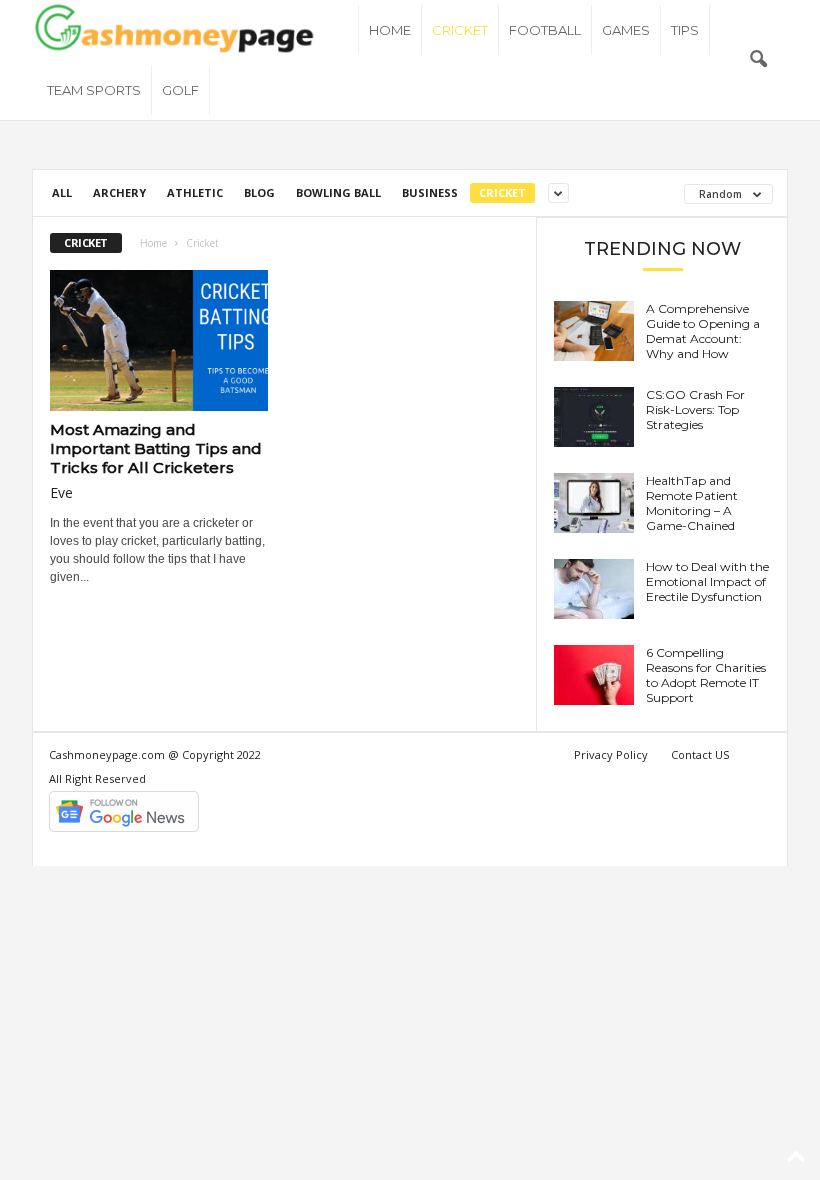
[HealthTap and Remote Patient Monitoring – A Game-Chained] (594, 503)
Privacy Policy (611, 754)
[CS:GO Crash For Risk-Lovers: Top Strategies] (594, 417)
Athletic (195, 192)
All (62, 192)
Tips (685, 30)
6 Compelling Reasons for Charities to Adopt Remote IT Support (706, 675)
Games (626, 30)
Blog (259, 192)
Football (545, 30)
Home (390, 30)
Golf (180, 90)
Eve (61, 492)
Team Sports (94, 90)
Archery (119, 192)
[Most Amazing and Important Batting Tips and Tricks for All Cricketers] (159, 340)
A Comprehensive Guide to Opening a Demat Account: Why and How (703, 331)
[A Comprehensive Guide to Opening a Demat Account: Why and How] (594, 331)
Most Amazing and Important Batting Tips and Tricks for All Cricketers (156, 448)
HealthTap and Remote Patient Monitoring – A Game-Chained (692, 503)
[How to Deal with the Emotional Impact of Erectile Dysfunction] (594, 589)
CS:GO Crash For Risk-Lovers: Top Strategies (695, 409)
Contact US (700, 754)
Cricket (460, 30)
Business (430, 192)
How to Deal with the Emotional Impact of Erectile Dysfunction (707, 581)
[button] (758, 60)
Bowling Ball (338, 192)
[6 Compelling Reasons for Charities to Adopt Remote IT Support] (594, 675)
